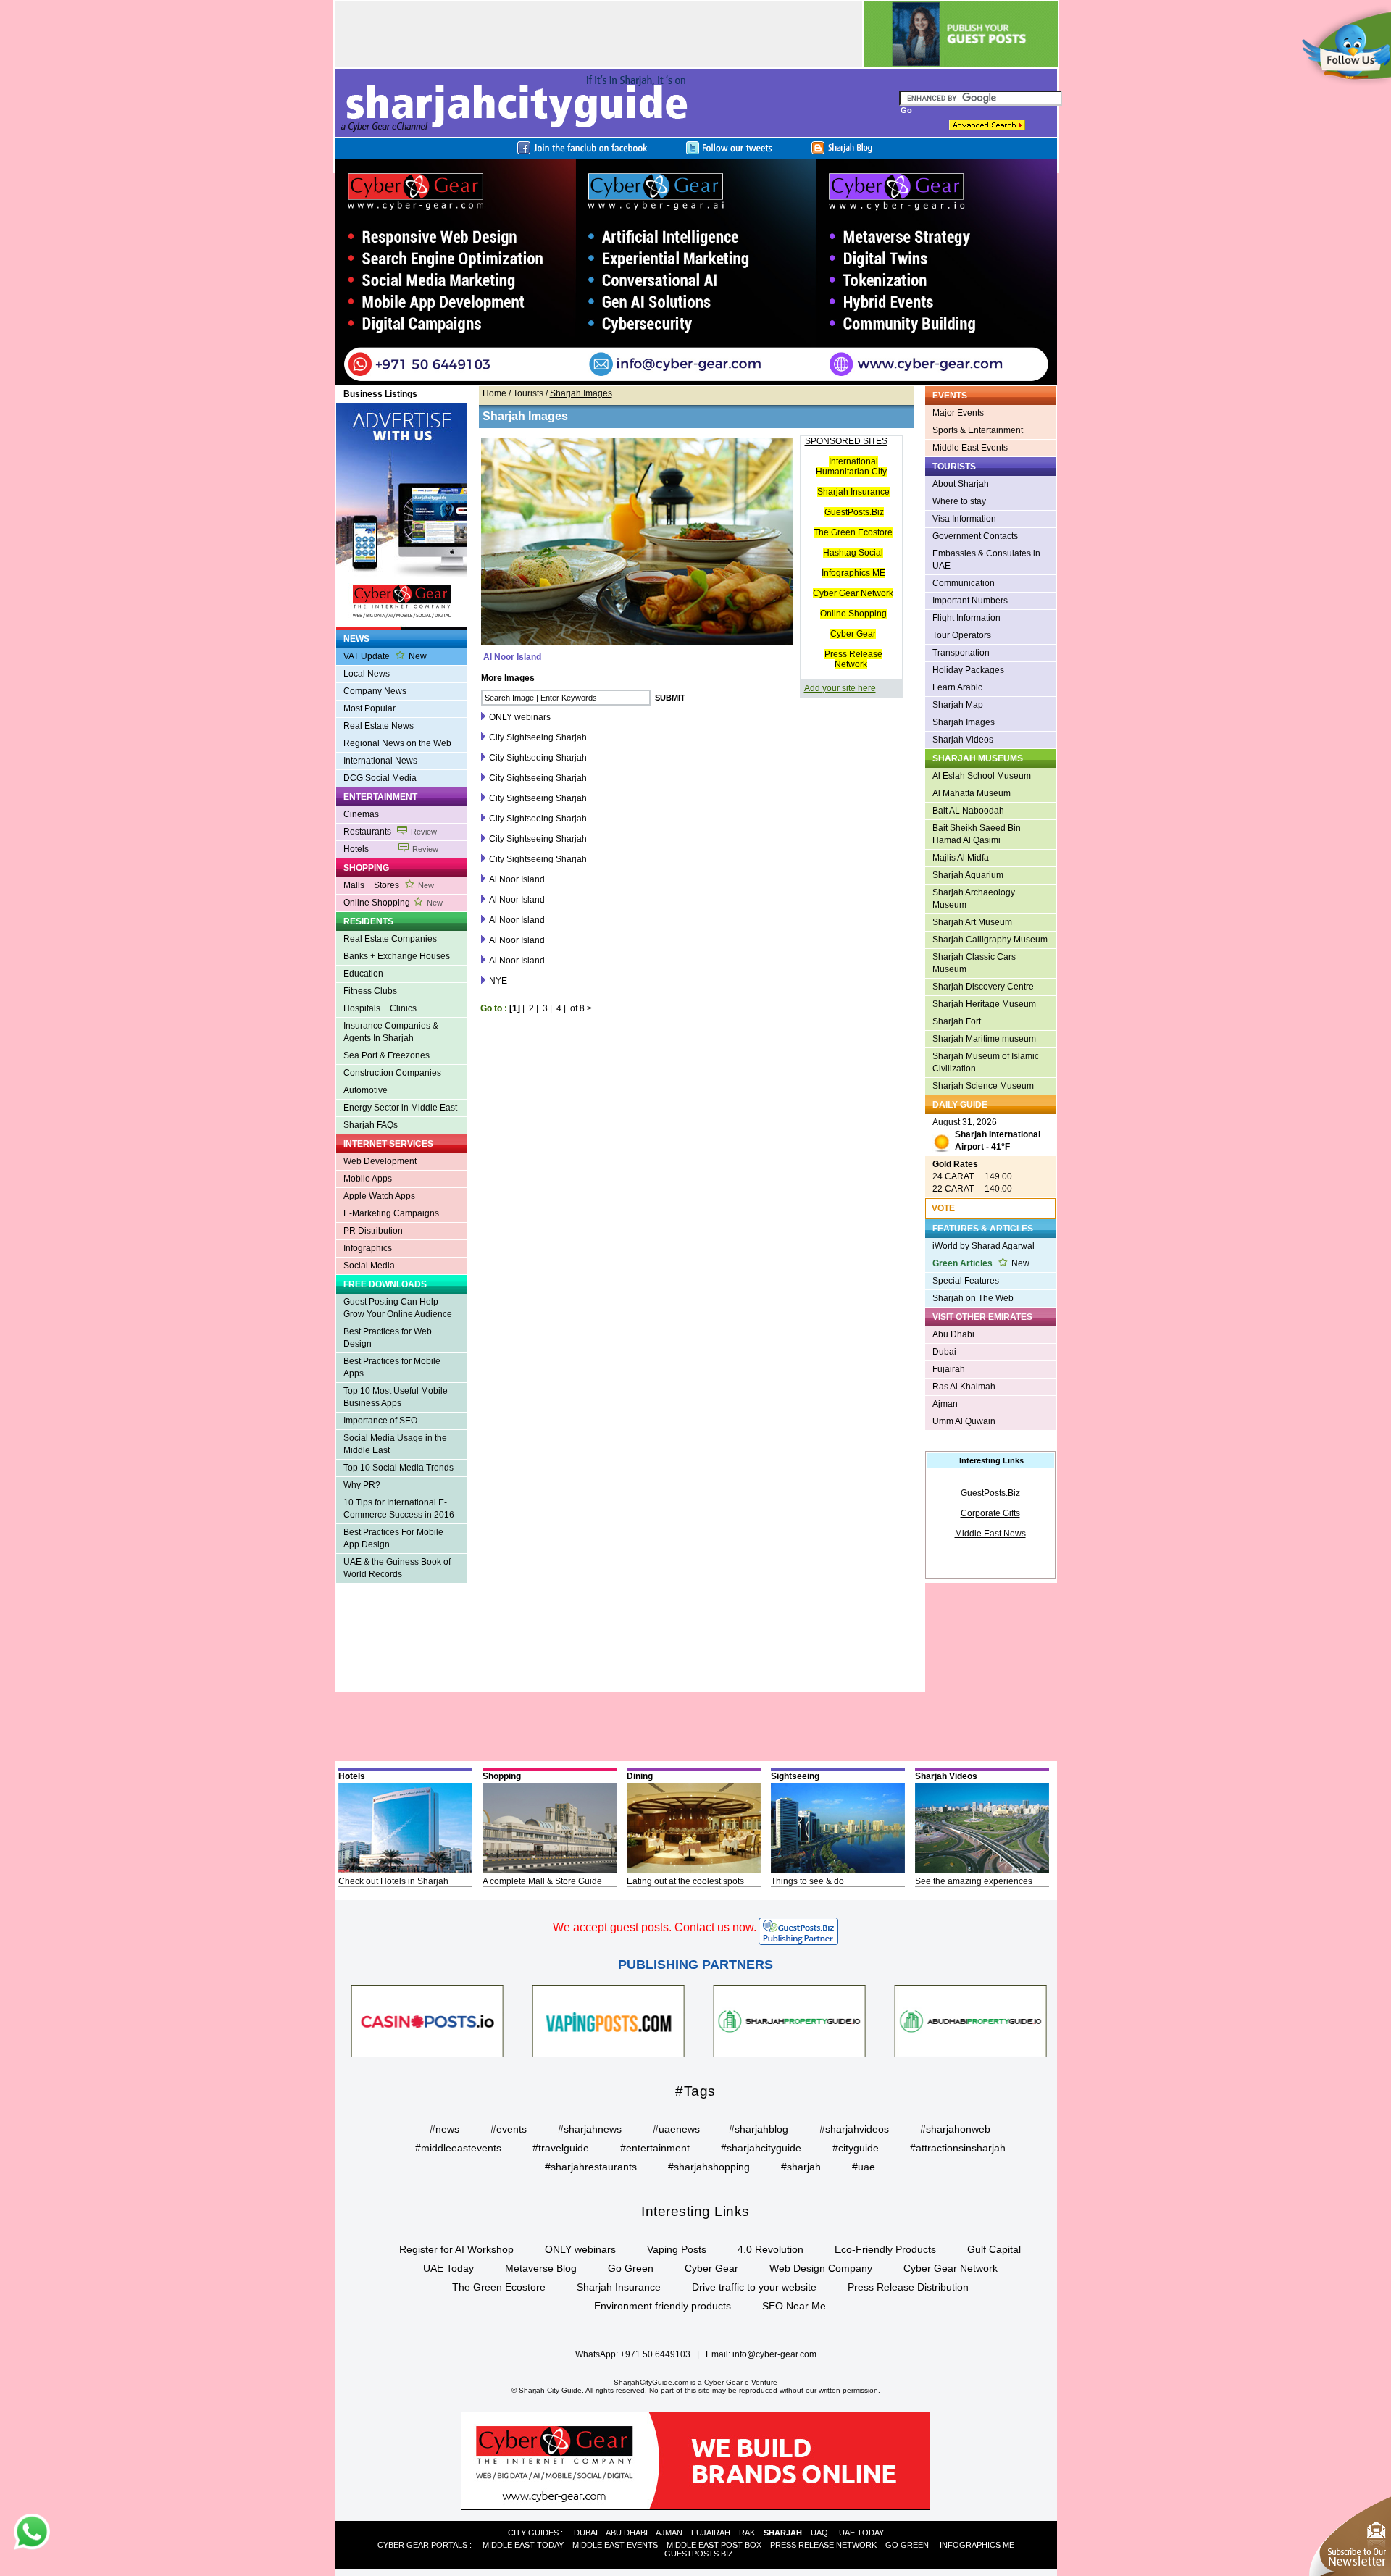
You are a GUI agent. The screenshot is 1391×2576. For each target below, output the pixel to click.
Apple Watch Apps (379, 1196)
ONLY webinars (520, 717)
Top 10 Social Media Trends (398, 1468)
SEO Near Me (794, 2306)
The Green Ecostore (853, 532)
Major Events (958, 413)
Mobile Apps (368, 1179)
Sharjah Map (958, 705)
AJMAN (669, 2533)
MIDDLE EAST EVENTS (615, 2545)
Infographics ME (853, 573)
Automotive (365, 1090)
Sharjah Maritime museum (984, 1039)
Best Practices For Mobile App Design (393, 1538)
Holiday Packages (968, 670)
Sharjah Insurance (853, 492)
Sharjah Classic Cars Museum (974, 963)
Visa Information (964, 519)
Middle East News (990, 1534)
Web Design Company (821, 2268)
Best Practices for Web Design (388, 1338)
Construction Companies (392, 1073)
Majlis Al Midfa (961, 858)
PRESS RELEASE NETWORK (823, 2545)
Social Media (369, 1266)
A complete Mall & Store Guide (542, 1881)
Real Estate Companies (390, 939)
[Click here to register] (696, 272)
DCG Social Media (380, 778)
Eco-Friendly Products (885, 2249)
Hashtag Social (853, 553)
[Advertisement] (394, 1647)
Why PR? (362, 1485)
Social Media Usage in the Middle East (395, 1444)
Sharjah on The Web (973, 1298)
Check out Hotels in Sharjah (393, 1881)
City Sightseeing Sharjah (538, 737)
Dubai (944, 1352)
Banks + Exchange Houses (397, 956)
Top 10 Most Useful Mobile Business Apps (396, 1397)
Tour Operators (962, 635)
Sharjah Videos (963, 740)
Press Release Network (853, 659)
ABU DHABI (627, 2533)
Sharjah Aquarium (968, 875)
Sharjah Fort (957, 1021)
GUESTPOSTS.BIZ (699, 2554)
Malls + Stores (389, 885)
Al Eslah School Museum (982, 776)
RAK (747, 2533)
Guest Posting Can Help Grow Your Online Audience (398, 1308)
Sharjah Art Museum (972, 922)
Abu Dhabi (953, 1334)
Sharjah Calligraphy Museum (990, 940)
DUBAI (586, 2533)
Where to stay (959, 501)
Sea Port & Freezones (387, 1055)
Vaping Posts (677, 2249)
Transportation (961, 653)
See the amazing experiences (974, 1881)
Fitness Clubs (370, 991)
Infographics (368, 1248)
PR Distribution (373, 1231)
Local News (367, 674)
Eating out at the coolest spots (685, 1881)
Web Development (380, 1161)
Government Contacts (975, 536)
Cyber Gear (853, 634)
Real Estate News (379, 726)
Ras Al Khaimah (964, 1387)
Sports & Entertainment (978, 430)
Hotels (391, 849)
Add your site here (840, 688)
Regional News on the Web (397, 743)
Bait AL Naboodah (968, 811)
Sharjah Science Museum (983, 1086)
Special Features (966, 1281)
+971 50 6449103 (655, 2354)
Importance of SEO (380, 1421)
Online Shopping (393, 903)
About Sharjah (961, 484)
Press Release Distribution (908, 2287)
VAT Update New (385, 656)
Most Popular (369, 708)
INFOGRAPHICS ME (977, 2545)
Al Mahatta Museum (972, 793)
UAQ (819, 2533)
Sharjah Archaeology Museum (974, 899)
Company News (375, 691)
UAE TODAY (861, 2533)
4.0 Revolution (770, 2249)
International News (380, 761)
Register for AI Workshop (456, 2249)
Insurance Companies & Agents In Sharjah (391, 1032)
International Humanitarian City (851, 467)
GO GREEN (907, 2545)
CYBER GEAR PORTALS (422, 2545)
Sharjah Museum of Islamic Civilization (986, 1062)
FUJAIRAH (711, 2533)
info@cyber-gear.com (774, 2354)
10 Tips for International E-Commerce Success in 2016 (399, 1509)
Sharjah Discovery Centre (983, 987)
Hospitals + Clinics (380, 1008)
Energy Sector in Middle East (400, 1108)
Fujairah (949, 1369)
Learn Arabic (957, 687)
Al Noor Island (517, 879)
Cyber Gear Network (853, 593)
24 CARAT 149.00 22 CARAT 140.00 (972, 1176)
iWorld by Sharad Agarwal (983, 1246)
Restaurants (390, 832)
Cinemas (361, 814)
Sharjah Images (964, 722)
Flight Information (966, 618)
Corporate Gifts (990, 1513)
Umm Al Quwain (964, 1421)
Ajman (945, 1404)
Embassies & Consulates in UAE (986, 560)
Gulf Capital (994, 2249)
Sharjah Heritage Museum (984, 1004)
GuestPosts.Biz (854, 512)
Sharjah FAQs (371, 1125)
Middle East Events (970, 448)
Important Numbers (970, 601)
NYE (498, 981)
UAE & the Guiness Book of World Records (397, 1568)
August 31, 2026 (986, 1134)
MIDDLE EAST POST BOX (714, 2545)
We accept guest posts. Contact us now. (655, 1927)
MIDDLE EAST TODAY (523, 2545)
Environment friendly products (663, 2306)
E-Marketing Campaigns (391, 1213)
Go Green (631, 2268)
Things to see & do (807, 1881)
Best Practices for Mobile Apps (392, 1367)
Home (494, 393)
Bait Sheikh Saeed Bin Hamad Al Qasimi (977, 834)
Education (363, 974)
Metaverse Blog (541, 2268)
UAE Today (448, 2268)
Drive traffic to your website (754, 2287)
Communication (964, 583)
